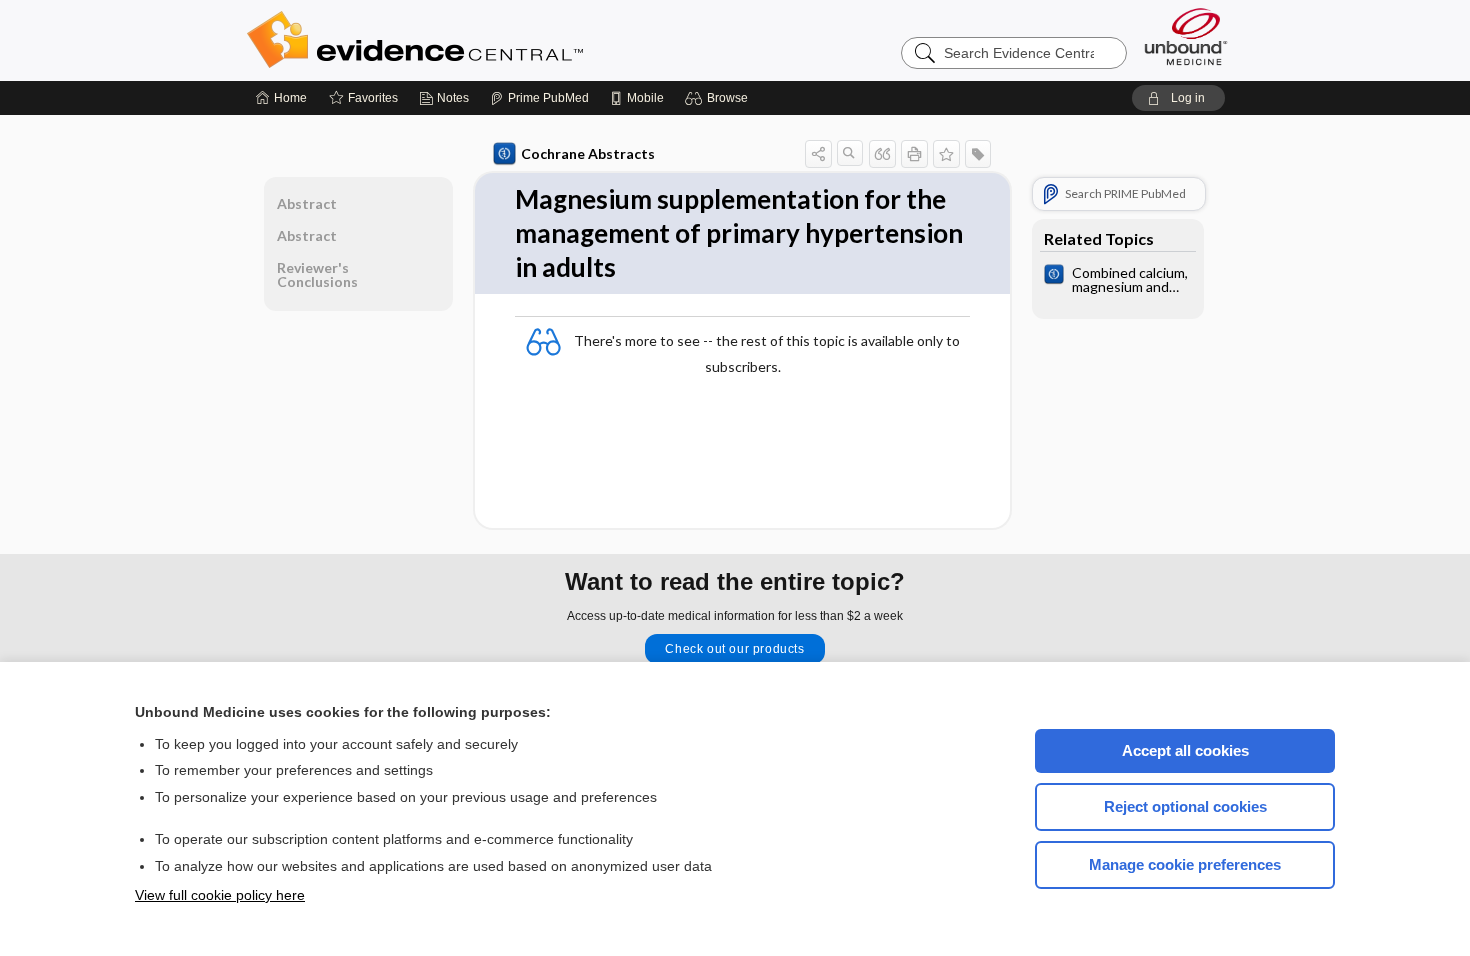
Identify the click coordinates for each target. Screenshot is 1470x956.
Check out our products (734, 649)
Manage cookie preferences (1185, 864)
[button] (719, 98)
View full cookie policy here (220, 895)
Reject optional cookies (1185, 806)
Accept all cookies (1185, 750)
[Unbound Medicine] (1186, 36)
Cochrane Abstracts (588, 153)
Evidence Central (495, 40)
